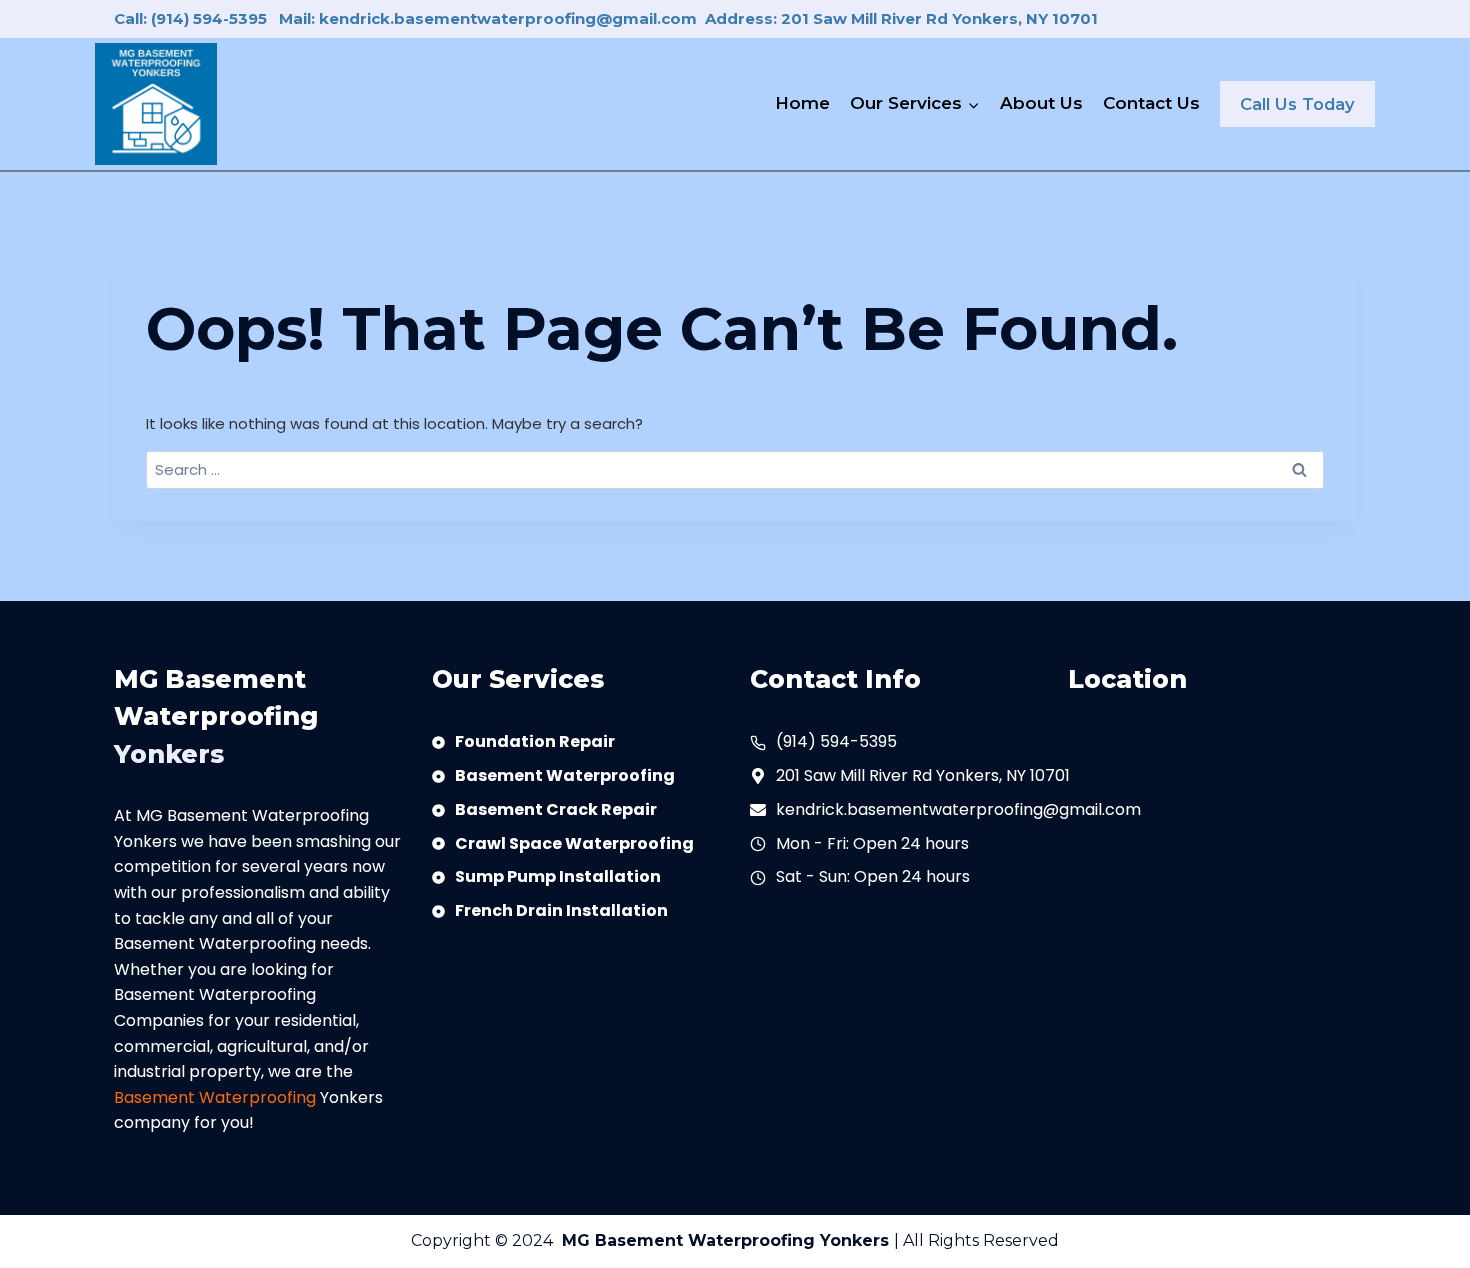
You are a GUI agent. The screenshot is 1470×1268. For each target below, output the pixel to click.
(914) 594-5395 (836, 741)
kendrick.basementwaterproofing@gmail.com (958, 809)
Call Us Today (1297, 104)
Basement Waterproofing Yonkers (744, 1240)
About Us (1041, 103)
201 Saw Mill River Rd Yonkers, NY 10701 (923, 775)
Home (802, 103)
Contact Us (1151, 103)
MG (578, 1240)
